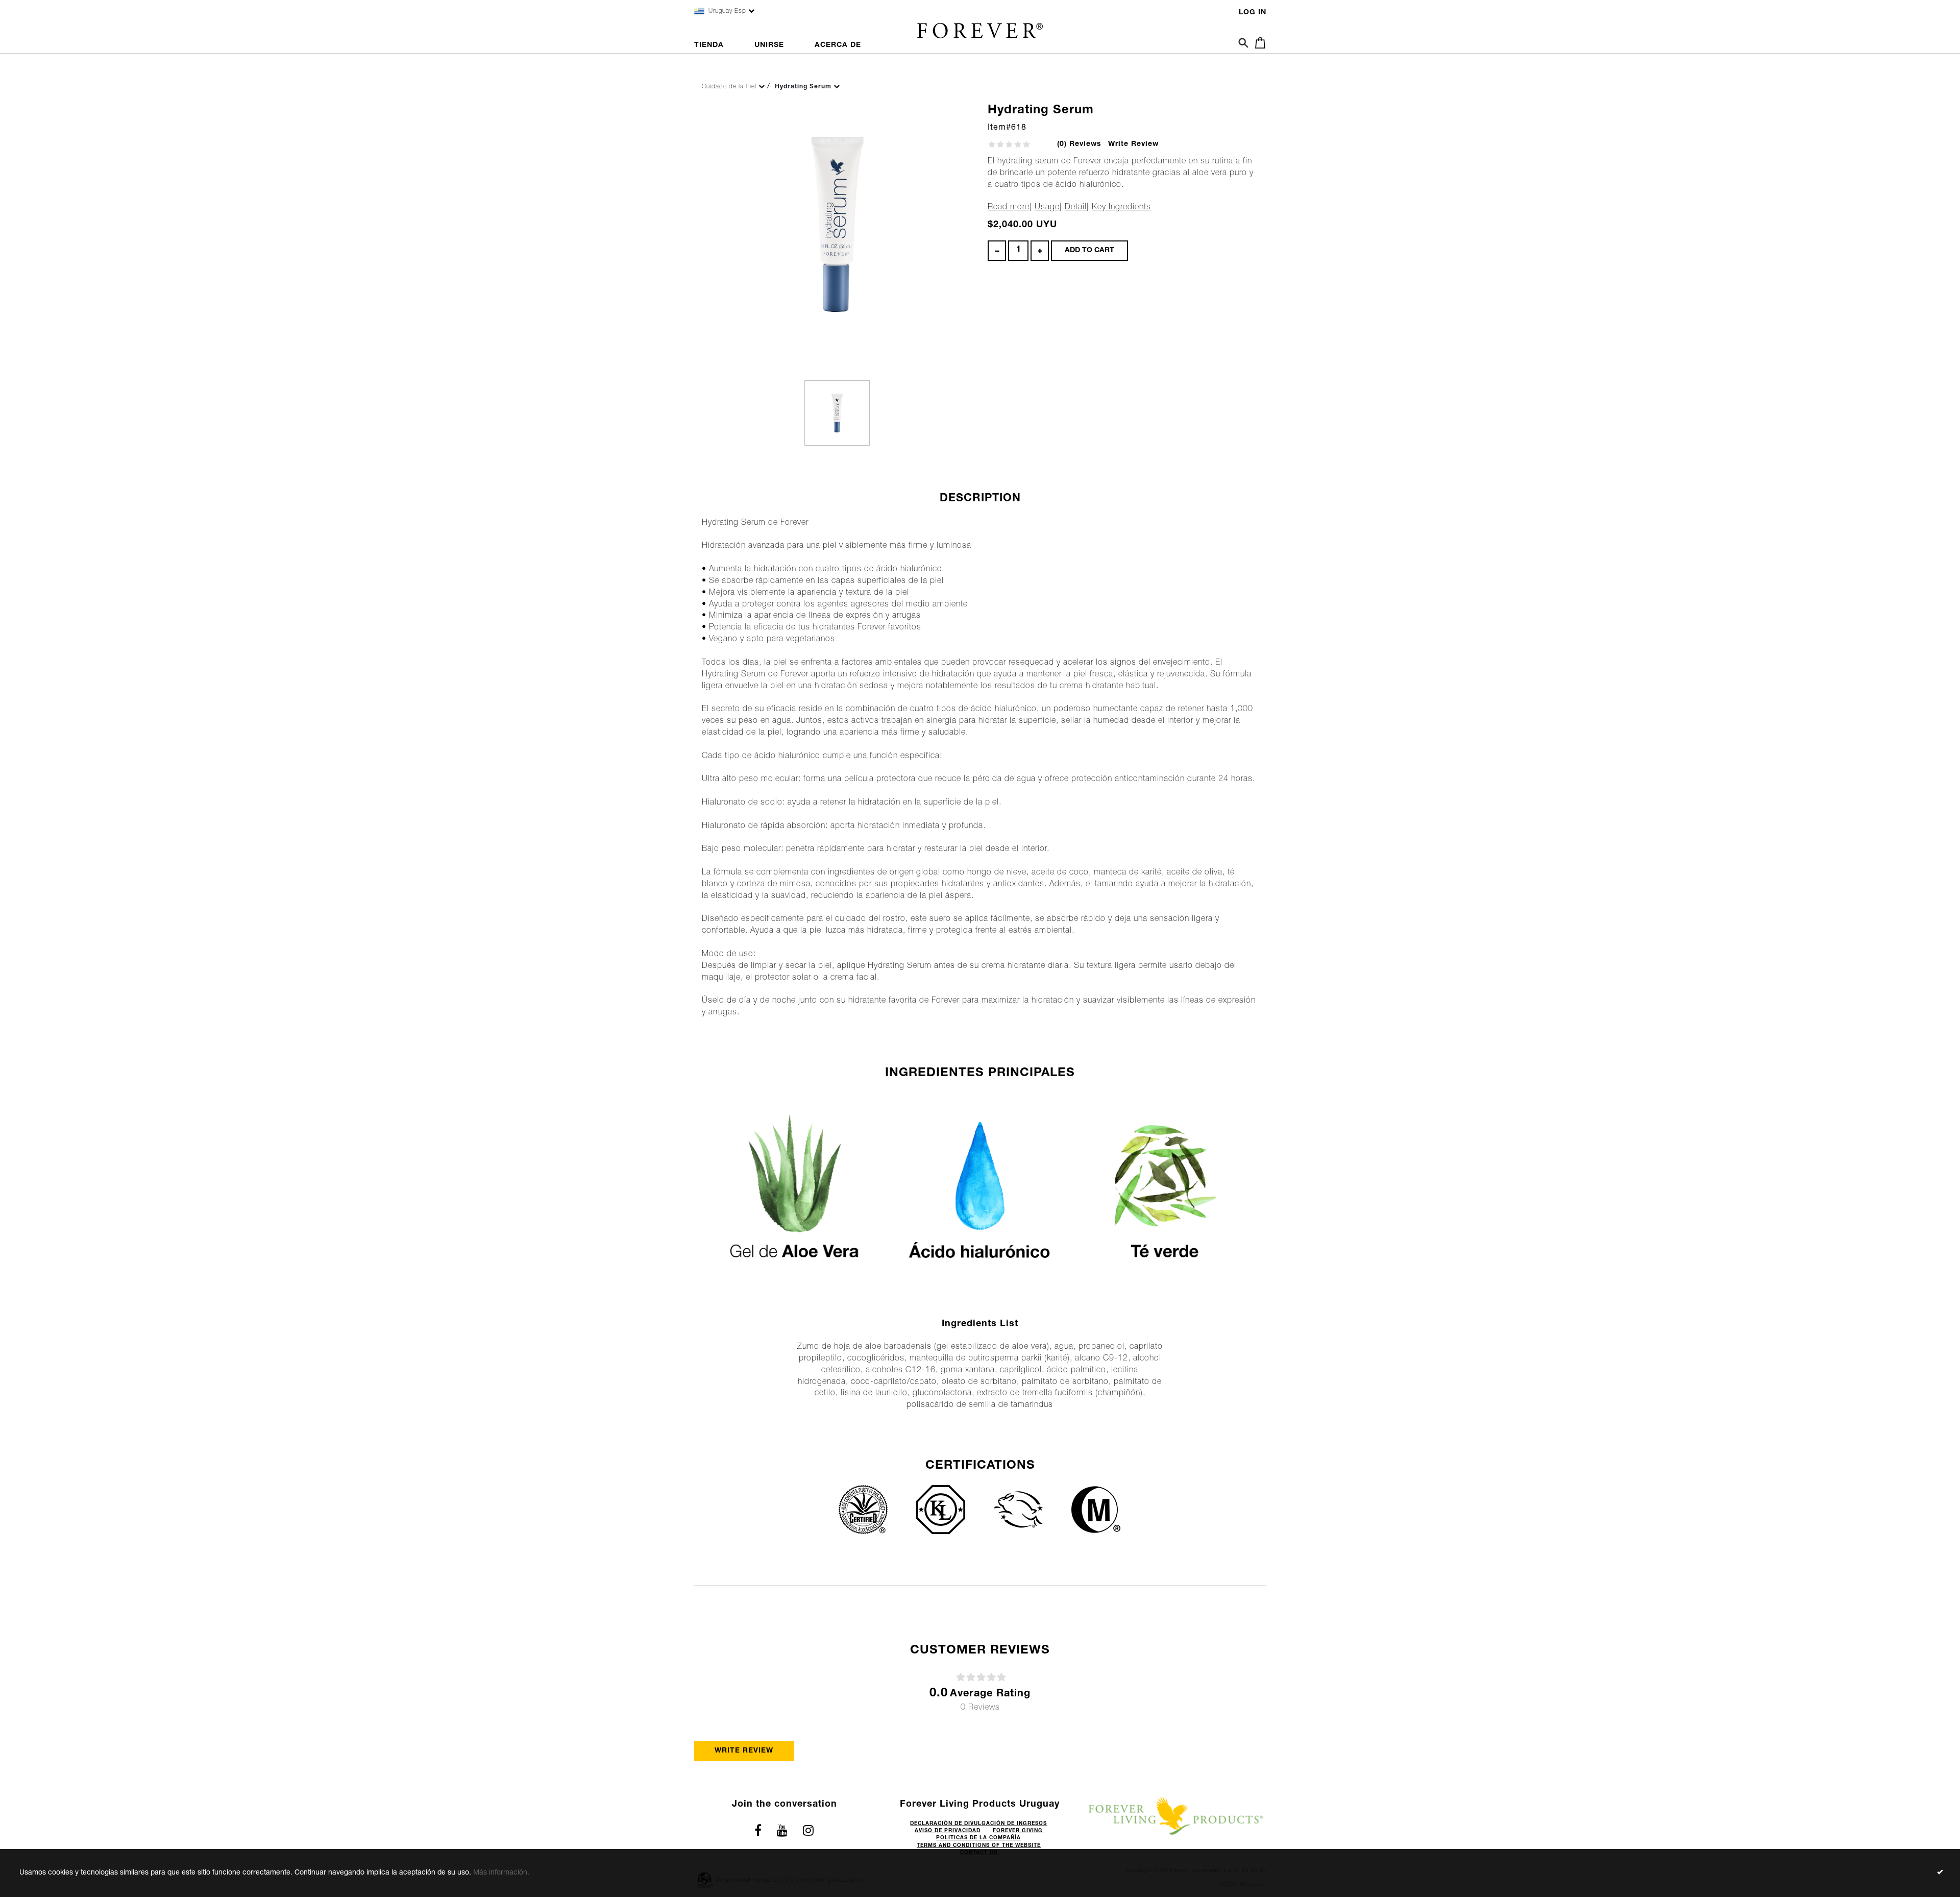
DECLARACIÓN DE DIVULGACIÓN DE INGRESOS (978, 1824)
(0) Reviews (1079, 144)
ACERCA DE (838, 45)
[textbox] (1018, 251)
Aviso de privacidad (948, 1831)
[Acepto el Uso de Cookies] (1940, 1873)
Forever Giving (1018, 1831)
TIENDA (709, 45)
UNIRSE (769, 45)
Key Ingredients (1121, 208)
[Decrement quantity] (997, 251)
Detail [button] (1076, 208)
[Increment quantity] (1040, 251)
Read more (1009, 208)
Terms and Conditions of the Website (979, 1846)
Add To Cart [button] (1089, 251)
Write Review (1133, 144)
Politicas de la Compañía (978, 1838)
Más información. (501, 1873)
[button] (1257, 40)
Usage (1047, 208)
